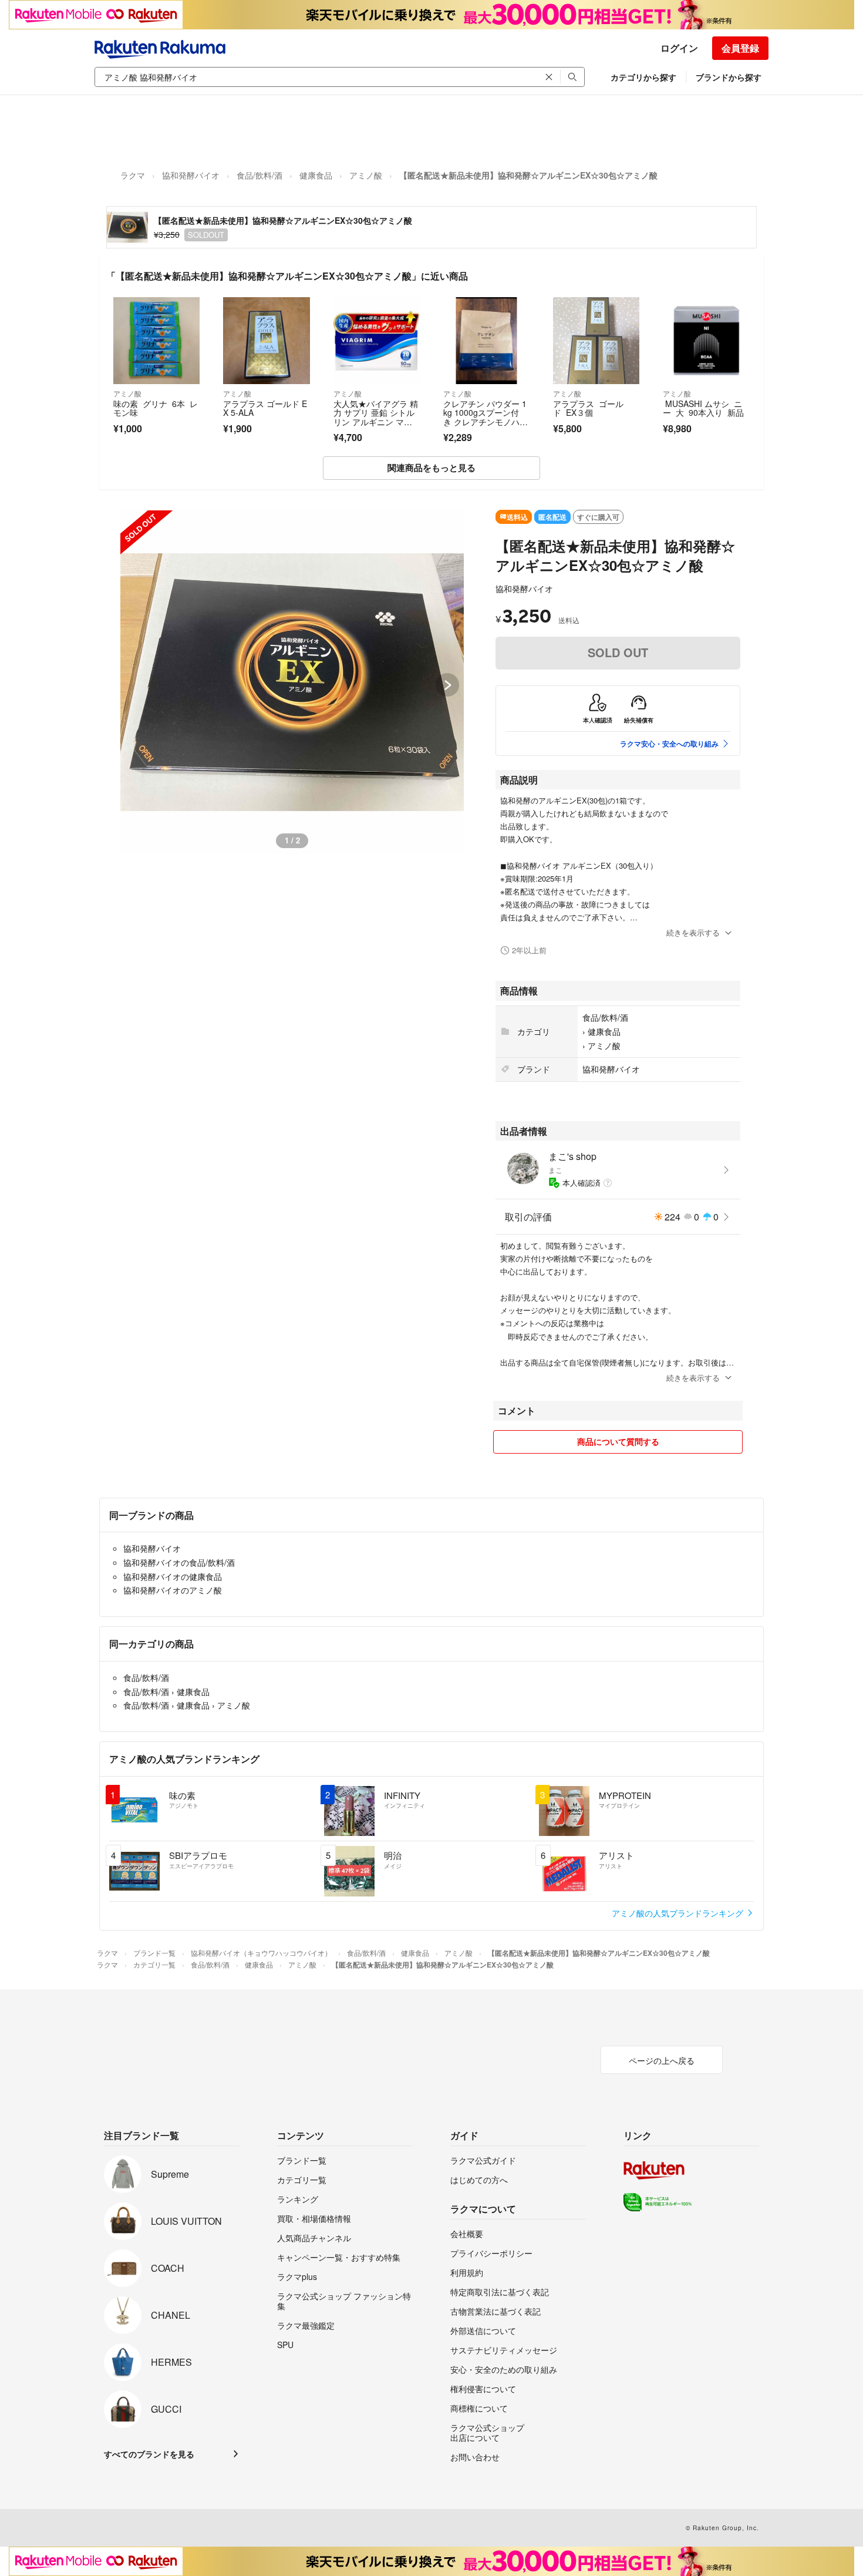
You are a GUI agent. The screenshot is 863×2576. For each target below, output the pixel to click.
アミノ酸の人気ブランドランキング (679, 1913)
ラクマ (133, 175)
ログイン (679, 48)
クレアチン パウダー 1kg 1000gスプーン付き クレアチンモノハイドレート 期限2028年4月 (486, 422)
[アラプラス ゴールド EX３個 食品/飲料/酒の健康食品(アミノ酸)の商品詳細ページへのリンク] (596, 340)
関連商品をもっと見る (431, 468)
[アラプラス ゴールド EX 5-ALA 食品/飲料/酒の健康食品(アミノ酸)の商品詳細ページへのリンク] (266, 340)
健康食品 (316, 175)
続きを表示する (693, 932)
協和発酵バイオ (191, 175)
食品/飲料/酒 (259, 175)
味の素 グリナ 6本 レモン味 (156, 408)
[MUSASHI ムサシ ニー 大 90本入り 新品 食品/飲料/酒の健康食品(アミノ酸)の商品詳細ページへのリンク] (706, 340)
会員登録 (740, 48)
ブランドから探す (729, 77)
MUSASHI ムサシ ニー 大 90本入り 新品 (703, 408)
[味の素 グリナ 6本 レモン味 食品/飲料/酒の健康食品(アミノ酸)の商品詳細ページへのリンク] (156, 340)
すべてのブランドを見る (149, 2454)
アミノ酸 (366, 175)
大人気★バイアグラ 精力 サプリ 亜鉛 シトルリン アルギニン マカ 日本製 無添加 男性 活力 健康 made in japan (376, 426)
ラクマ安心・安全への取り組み (669, 744)
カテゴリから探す (643, 77)
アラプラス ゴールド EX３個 (588, 408)
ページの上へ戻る (662, 2060)
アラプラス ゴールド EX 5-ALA (265, 408)
